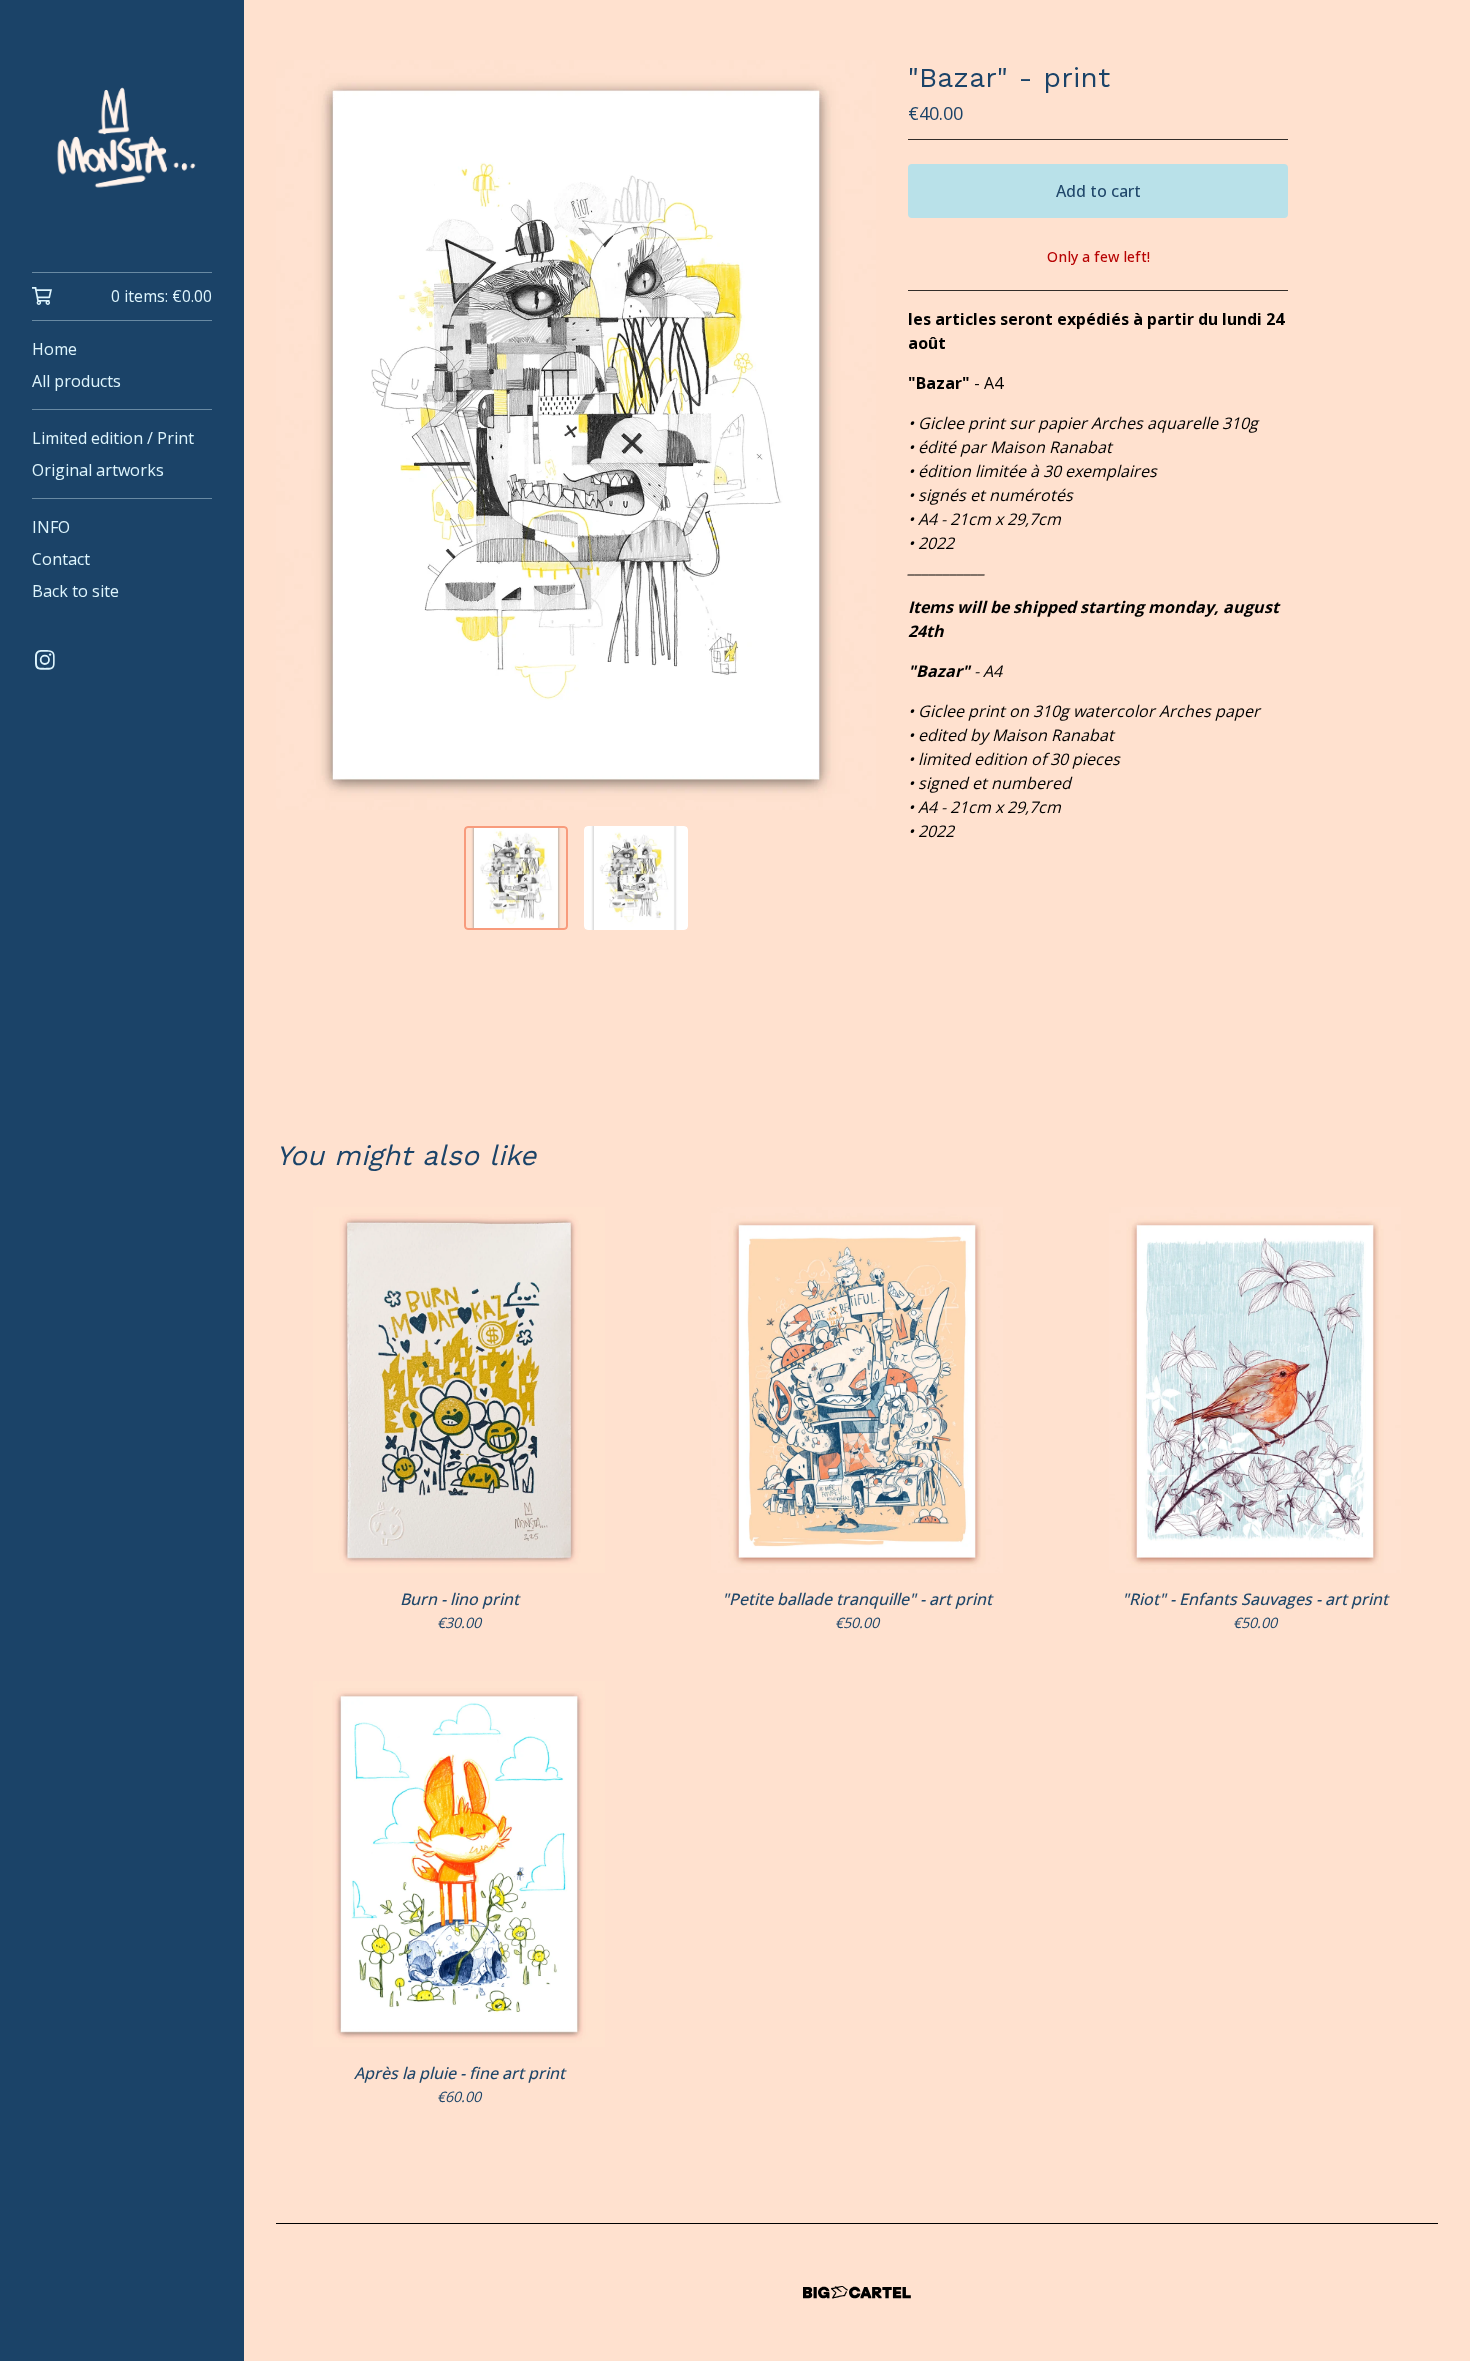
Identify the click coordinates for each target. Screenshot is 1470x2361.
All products (76, 381)
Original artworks (98, 470)
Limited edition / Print (113, 438)
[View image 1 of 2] (516, 878)
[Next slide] (848, 435)
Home (54, 349)
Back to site (75, 591)
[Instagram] (45, 660)
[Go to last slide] (304, 435)
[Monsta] (122, 150)
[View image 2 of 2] (636, 878)
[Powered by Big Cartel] (857, 2292)
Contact (61, 559)
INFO (51, 527)
